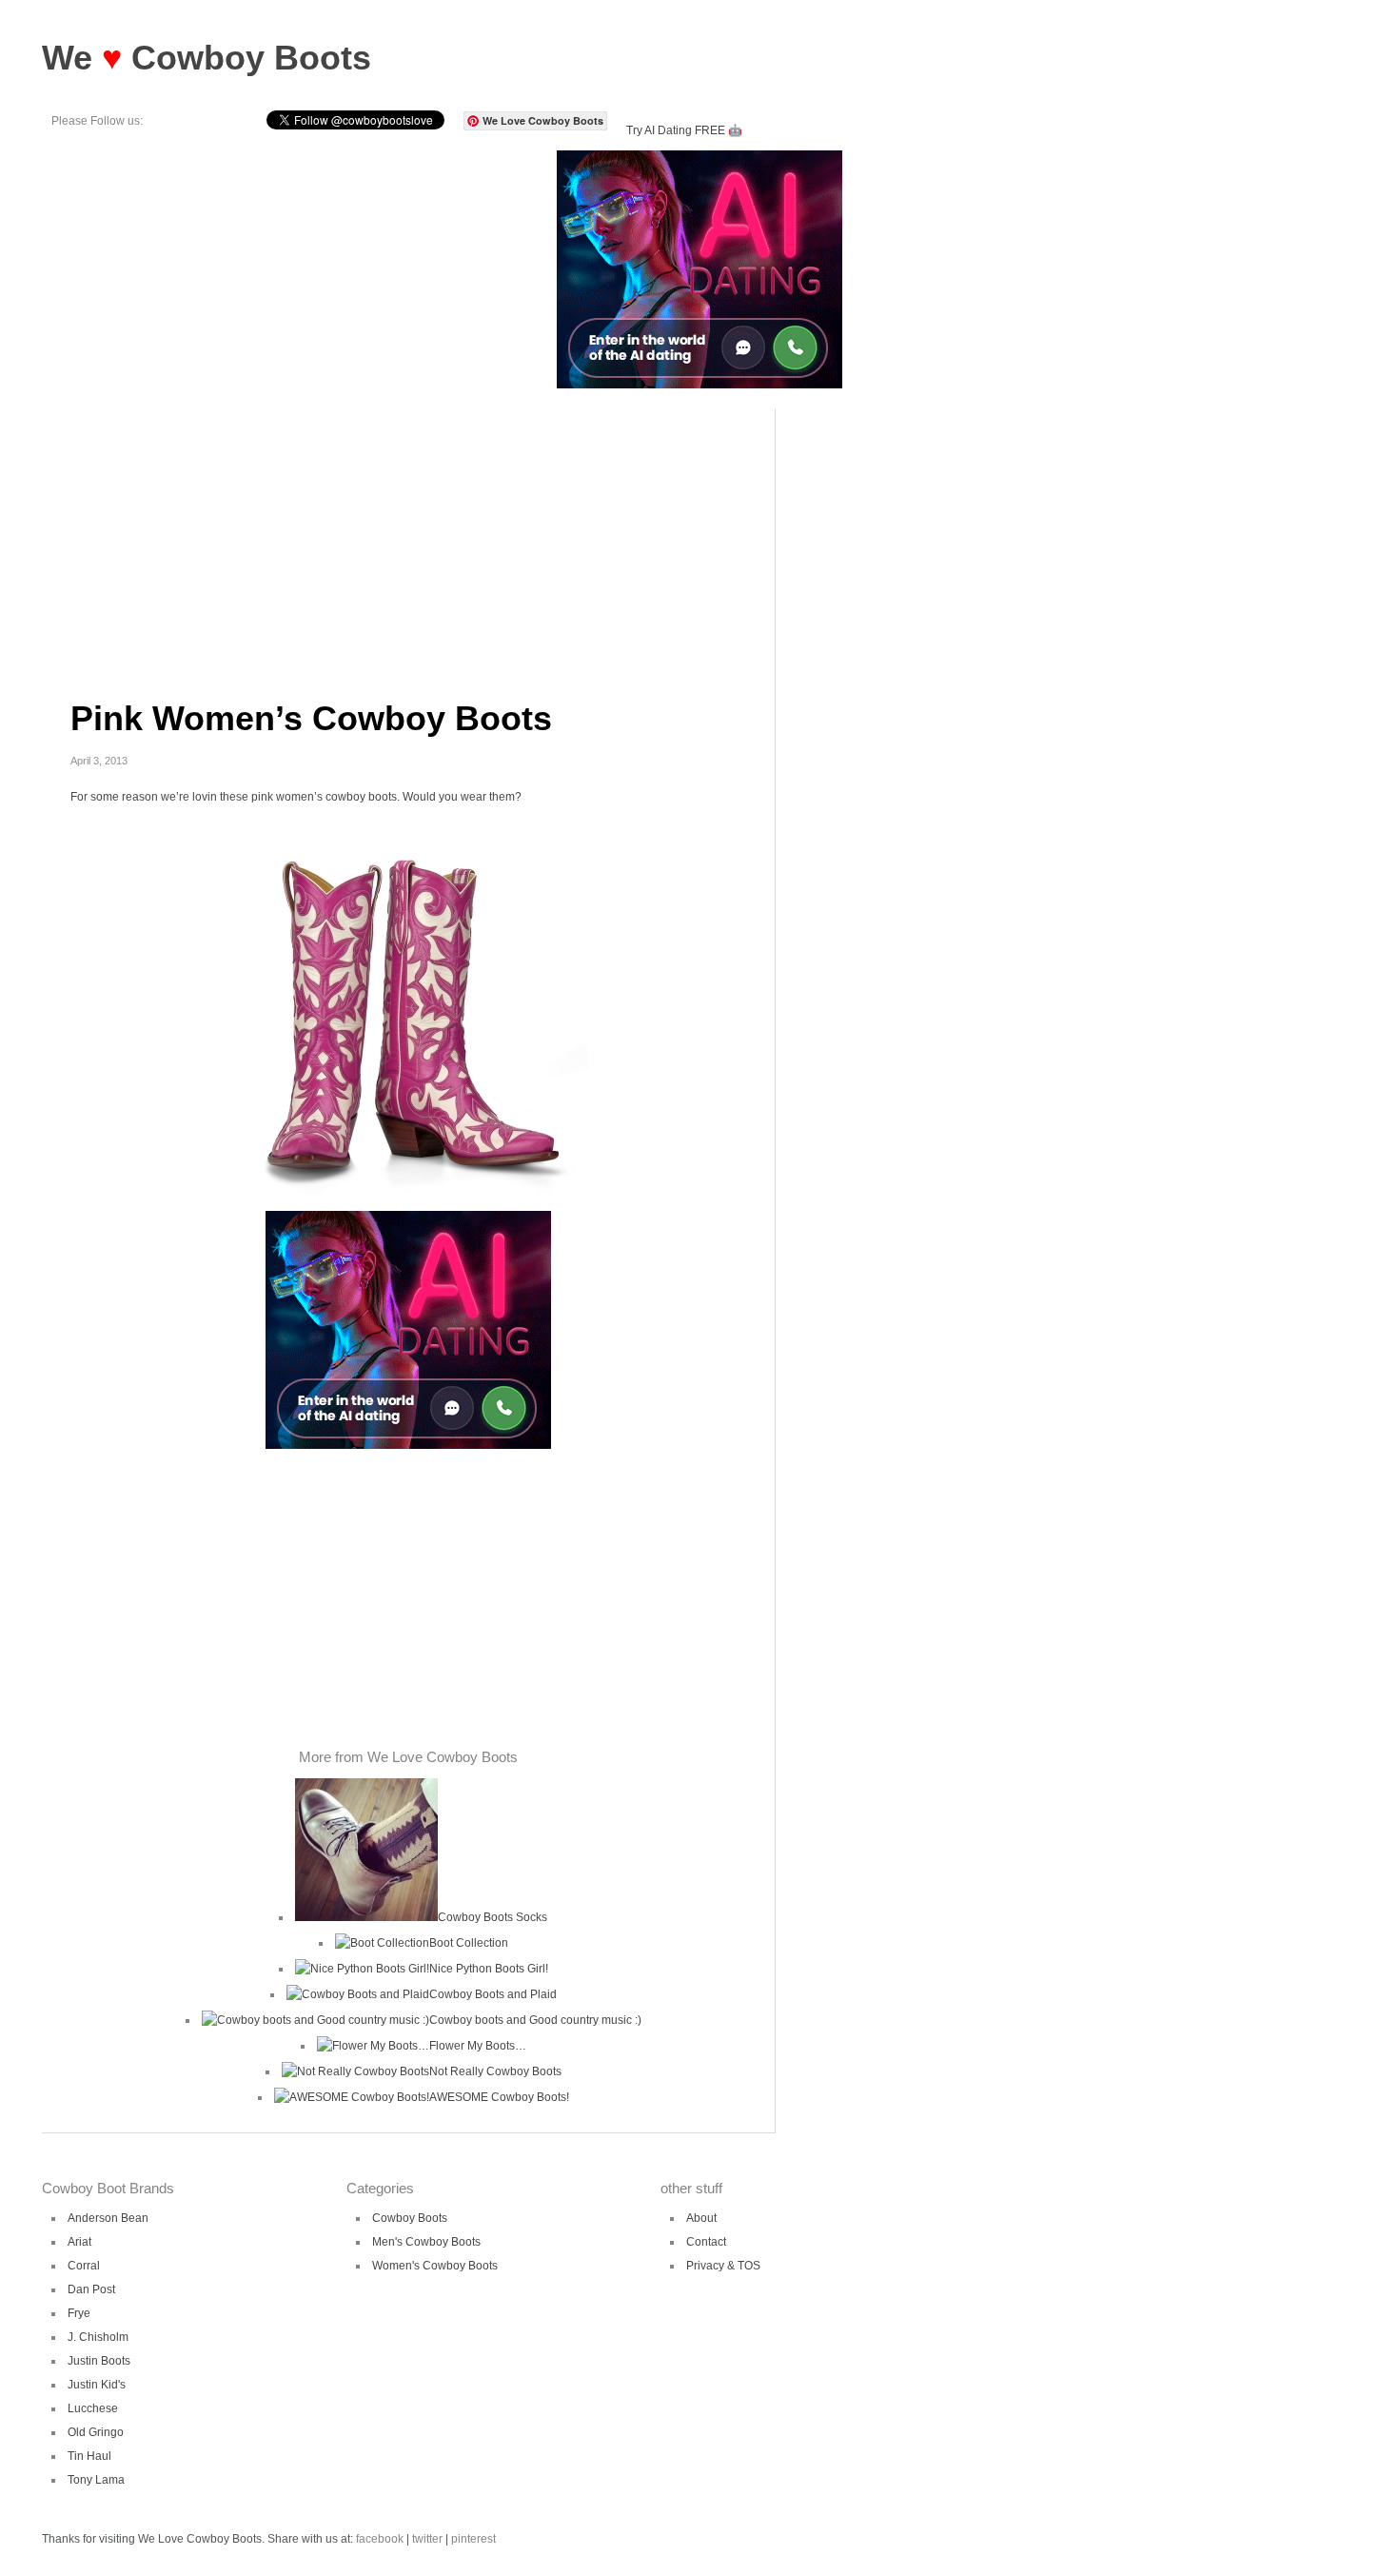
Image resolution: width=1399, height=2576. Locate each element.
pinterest (473, 2539)
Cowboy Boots (410, 2218)
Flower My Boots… (478, 2046)
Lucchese (93, 2408)
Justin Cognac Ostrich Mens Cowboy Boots (811, 425)
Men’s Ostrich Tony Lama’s (811, 458)
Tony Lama (96, 2480)
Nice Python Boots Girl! (489, 1969)
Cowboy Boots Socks (493, 1917)
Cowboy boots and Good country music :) (535, 2020)
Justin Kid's (97, 2385)
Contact (706, 2242)
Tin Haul (89, 2456)
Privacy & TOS (723, 2266)
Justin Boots (99, 2361)
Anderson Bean (108, 2218)
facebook (380, 2539)
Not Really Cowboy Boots (495, 2071)
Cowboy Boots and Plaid (493, 1994)
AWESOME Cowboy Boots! (499, 2097)
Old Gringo (96, 2432)
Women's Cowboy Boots (435, 2266)
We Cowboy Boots (207, 58)
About (701, 2218)
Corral (84, 2266)
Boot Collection (469, 1943)
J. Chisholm (98, 2337)
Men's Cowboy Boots (426, 2242)
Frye (79, 2313)
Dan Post (91, 2289)
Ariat (79, 2242)
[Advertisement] (408, 542)
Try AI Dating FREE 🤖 (684, 130)
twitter (427, 2539)
